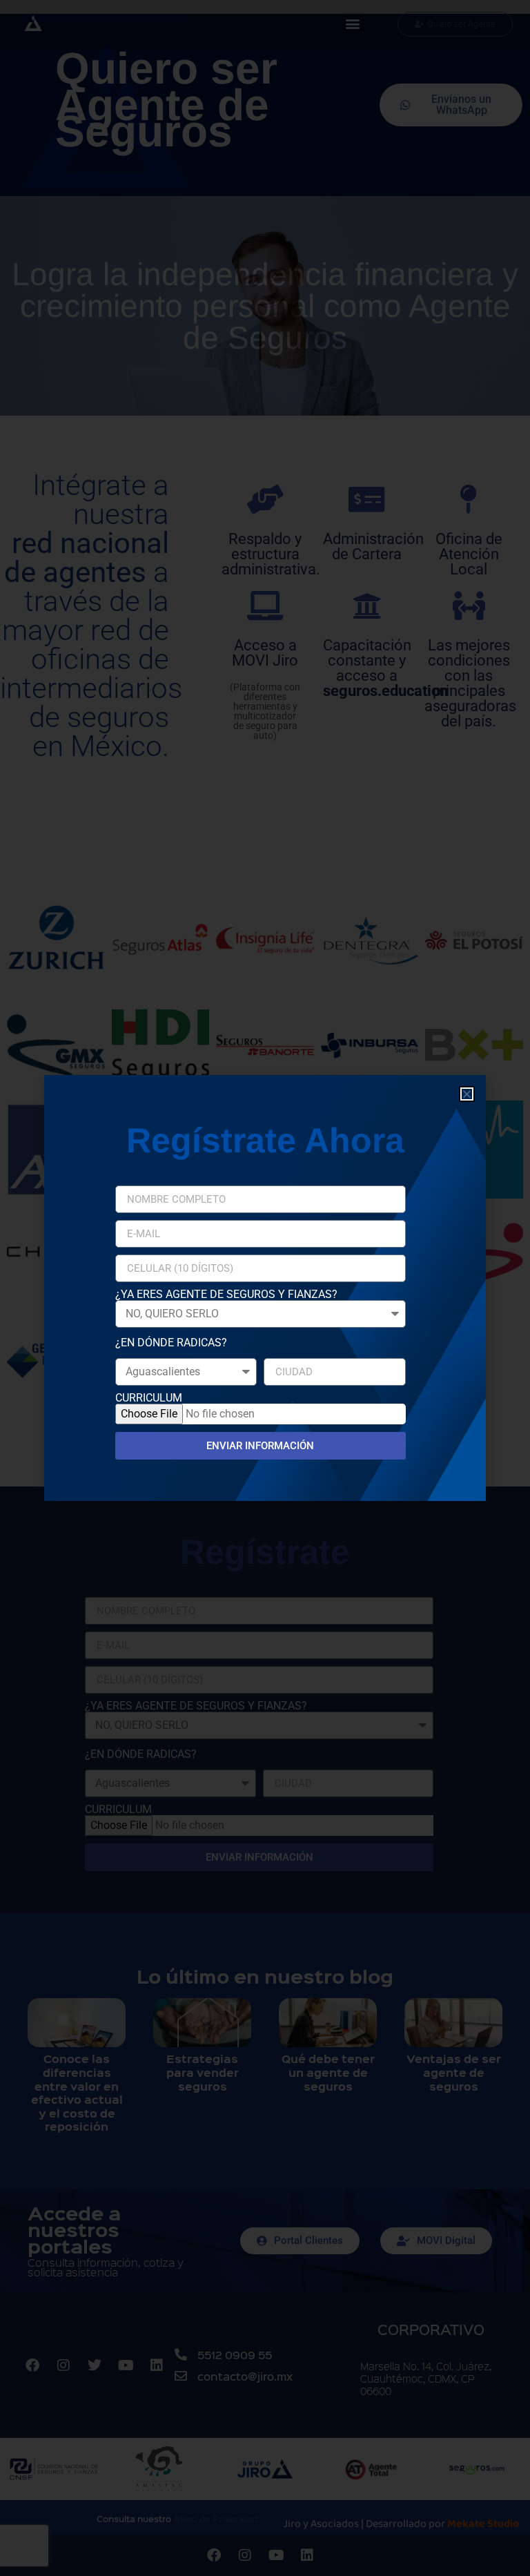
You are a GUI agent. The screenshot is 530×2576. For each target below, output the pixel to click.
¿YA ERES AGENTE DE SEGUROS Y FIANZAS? (226, 1295)
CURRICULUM (149, 1398)
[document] (265, 1288)
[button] (467, 1094)
